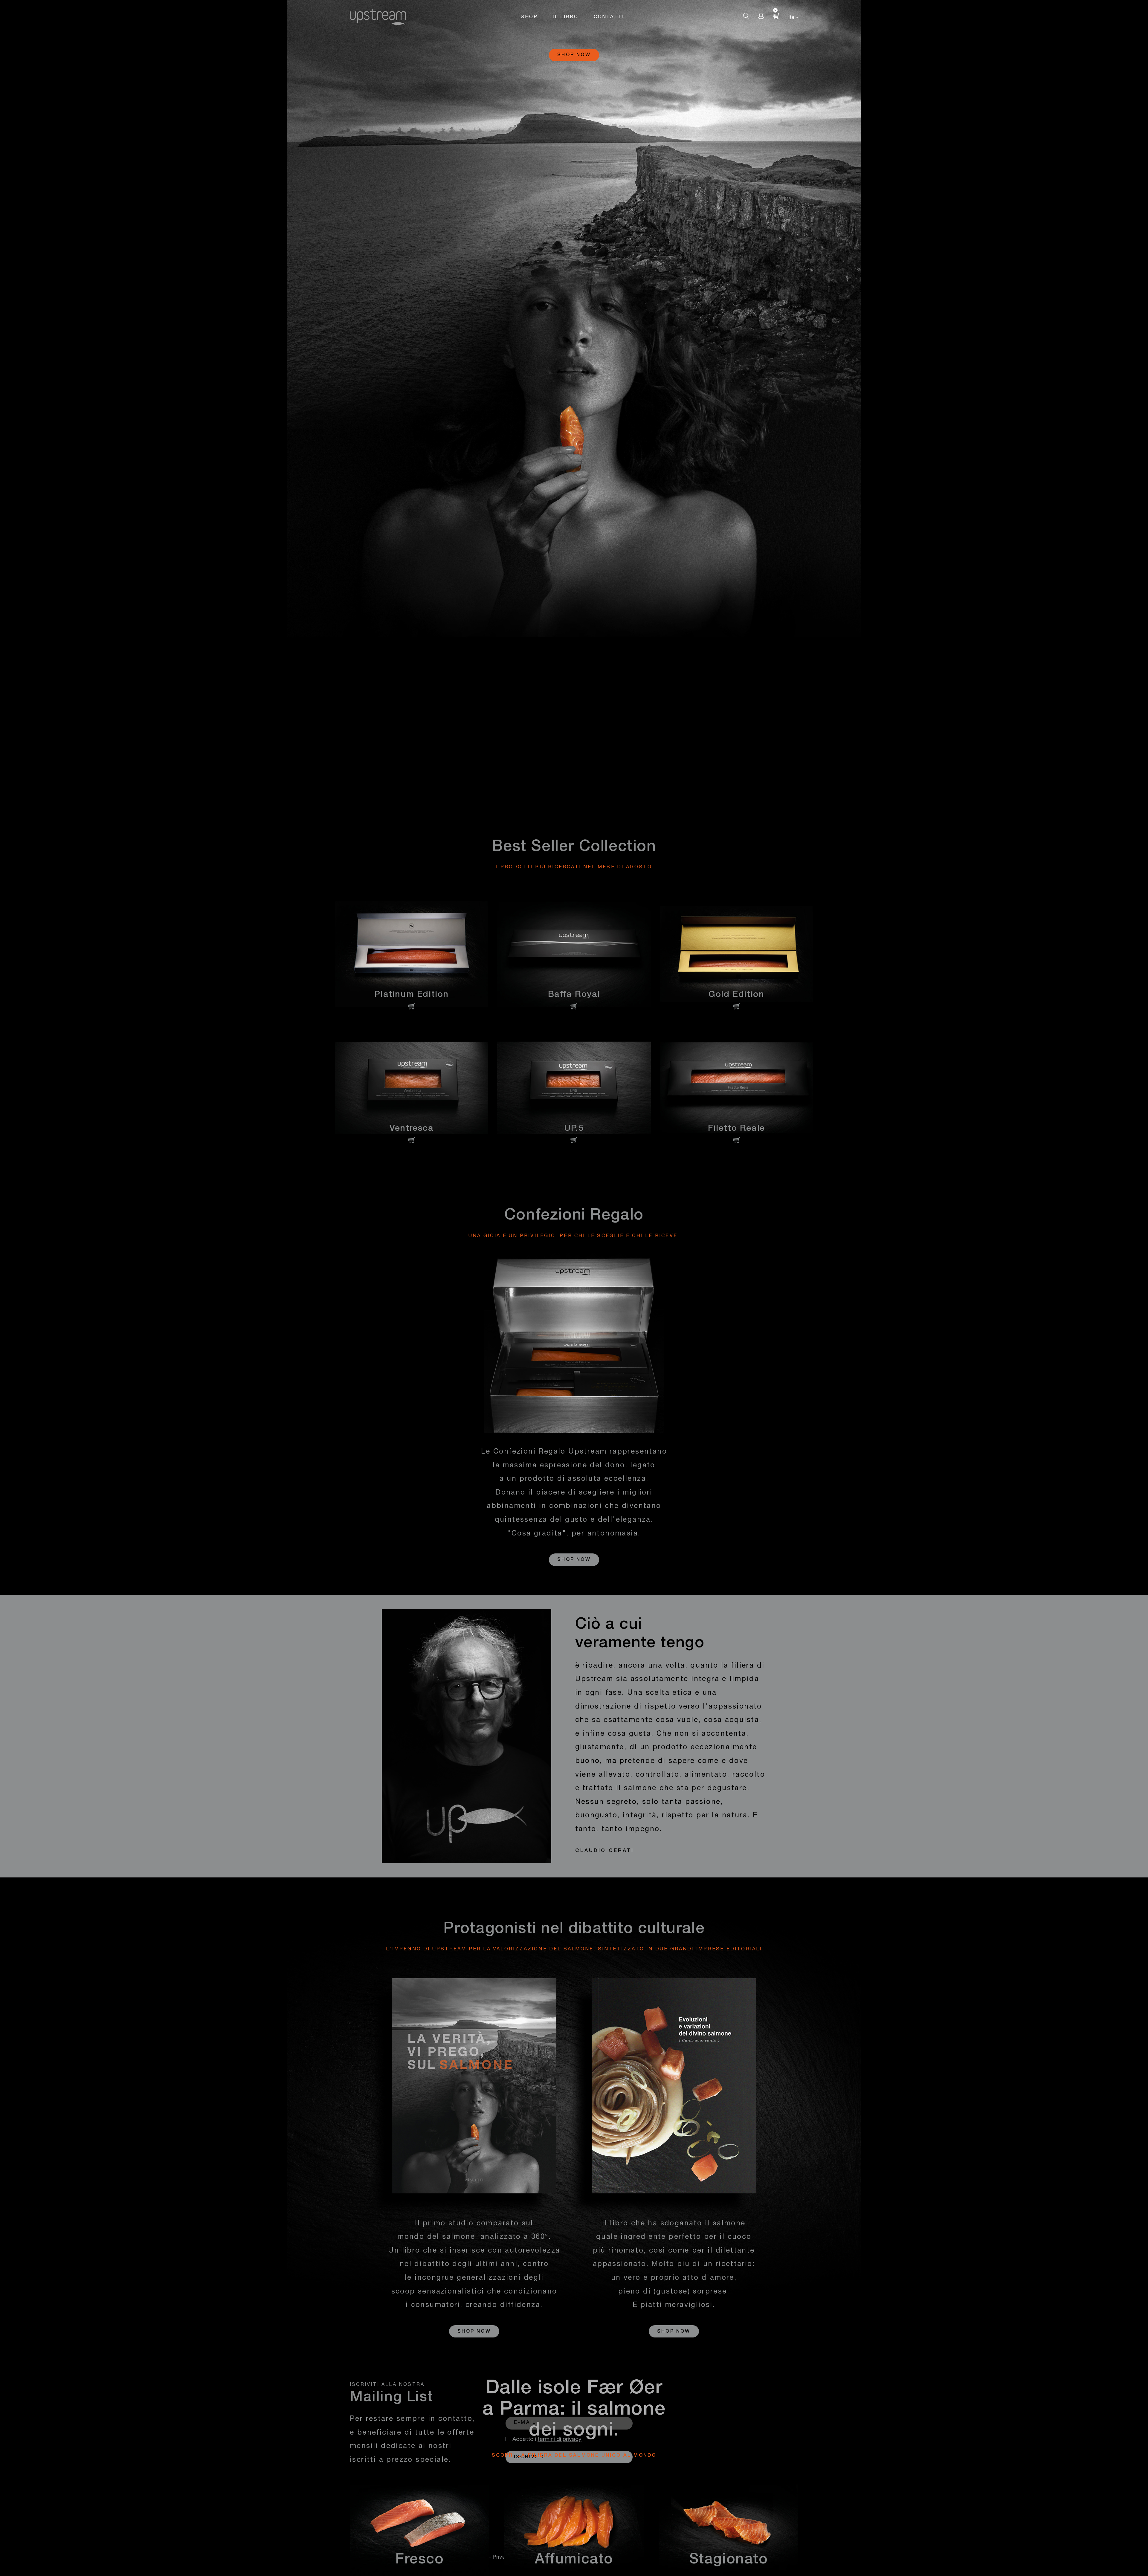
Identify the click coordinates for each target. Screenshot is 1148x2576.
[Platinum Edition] (412, 954)
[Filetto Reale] (736, 1088)
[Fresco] (420, 2531)
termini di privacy (560, 2440)
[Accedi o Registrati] (761, 16)
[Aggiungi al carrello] (412, 1006)
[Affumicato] (574, 2531)
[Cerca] (746, 16)
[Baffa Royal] (574, 954)
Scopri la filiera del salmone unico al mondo (574, 2456)
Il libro (566, 17)
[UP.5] (574, 1088)
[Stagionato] (728, 2531)
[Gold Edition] (736, 954)
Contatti (609, 17)
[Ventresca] (412, 1088)
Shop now (574, 55)
